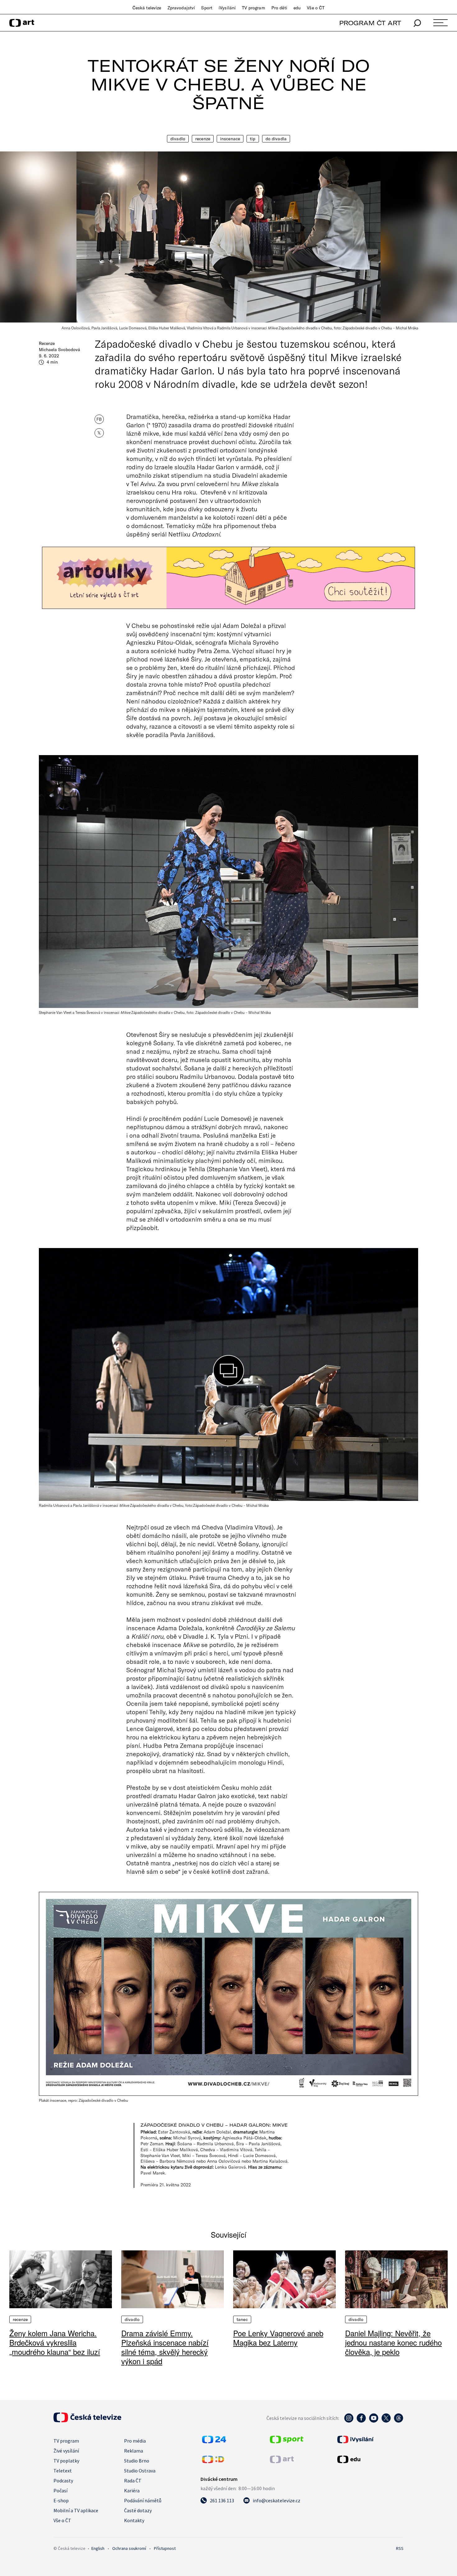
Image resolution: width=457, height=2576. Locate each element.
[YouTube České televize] (374, 2421)
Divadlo (178, 139)
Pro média (135, 2441)
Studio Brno (137, 2461)
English (98, 2548)
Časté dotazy (138, 2510)
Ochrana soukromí (129, 2548)
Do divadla (276, 139)
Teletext (63, 2471)
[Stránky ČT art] (282, 2461)
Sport (207, 8)
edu (297, 8)
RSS (400, 2548)
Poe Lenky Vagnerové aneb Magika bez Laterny (278, 2338)
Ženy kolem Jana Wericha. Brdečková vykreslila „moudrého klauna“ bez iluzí (55, 2342)
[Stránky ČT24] (214, 2441)
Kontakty (134, 2520)
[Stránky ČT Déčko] (213, 2461)
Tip (253, 139)
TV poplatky (66, 2461)
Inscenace (230, 139)
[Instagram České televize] (349, 2421)
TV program (253, 8)
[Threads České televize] (399, 2421)
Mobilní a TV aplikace (76, 2510)
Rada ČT (133, 2481)
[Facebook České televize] (361, 2421)
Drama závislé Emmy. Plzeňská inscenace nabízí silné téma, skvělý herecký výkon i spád (165, 2347)
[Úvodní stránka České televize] (87, 2421)
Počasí (60, 2490)
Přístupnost (165, 2548)
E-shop (61, 2500)
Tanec (242, 2319)
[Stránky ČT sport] (287, 2441)
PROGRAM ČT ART (370, 23)
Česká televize (147, 8)
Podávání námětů (143, 2500)
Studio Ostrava (140, 2471)
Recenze (203, 139)
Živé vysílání (66, 2451)
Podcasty (63, 2481)
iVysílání (227, 8)
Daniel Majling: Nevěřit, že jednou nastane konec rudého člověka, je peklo (393, 2342)
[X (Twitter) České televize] (386, 2421)
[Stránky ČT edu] (370, 2459)
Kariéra (132, 2490)
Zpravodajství (181, 8)
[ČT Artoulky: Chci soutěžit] (228, 578)
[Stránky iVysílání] (370, 2439)
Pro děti (279, 8)
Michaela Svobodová (60, 350)
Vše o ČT (316, 8)
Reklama (134, 2451)
